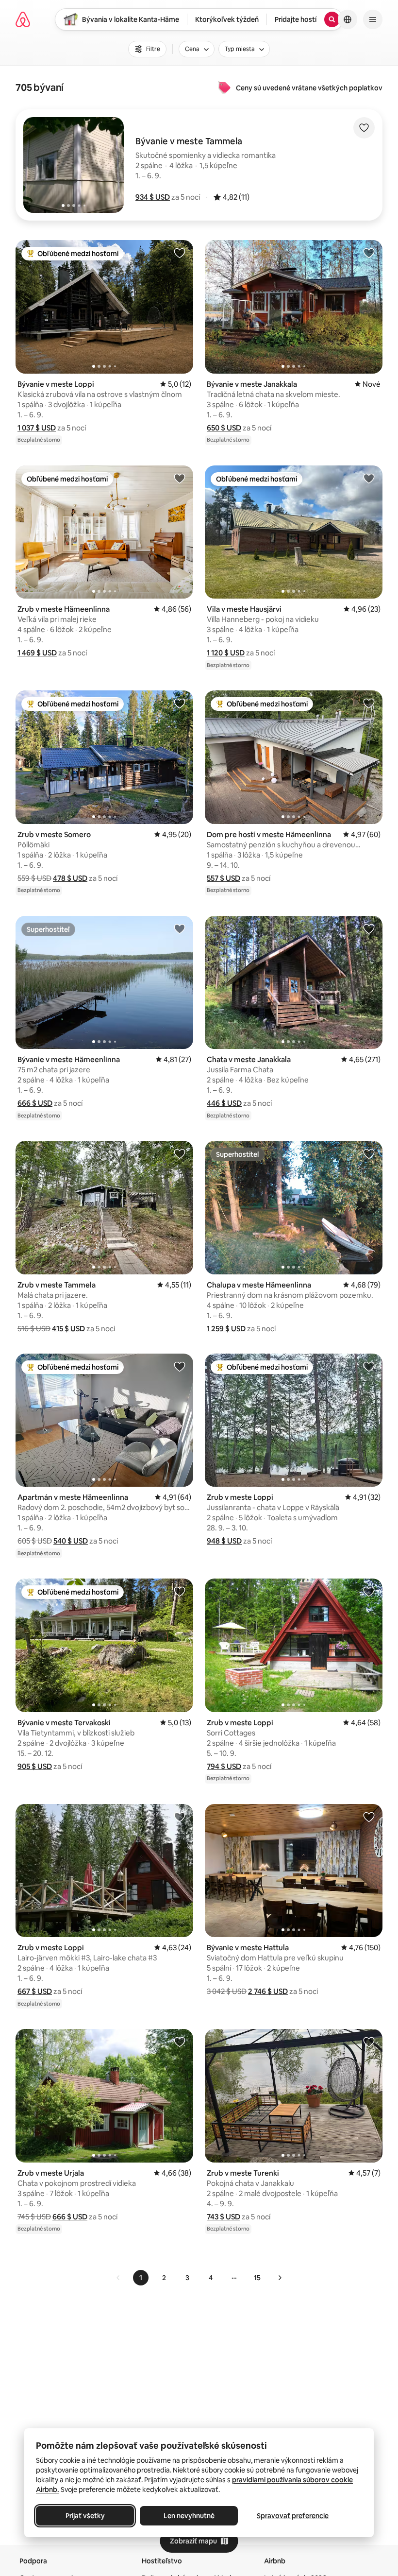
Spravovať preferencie (293, 2516)
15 (257, 2278)
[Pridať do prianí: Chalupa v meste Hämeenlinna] (369, 1153)
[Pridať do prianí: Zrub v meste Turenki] (369, 2042)
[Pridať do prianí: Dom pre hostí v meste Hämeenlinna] (369, 703)
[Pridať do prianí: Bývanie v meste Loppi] (180, 253)
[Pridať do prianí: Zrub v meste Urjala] (180, 2042)
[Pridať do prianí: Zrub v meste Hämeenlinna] (180, 478)
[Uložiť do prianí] (364, 128)
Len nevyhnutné (189, 2516)
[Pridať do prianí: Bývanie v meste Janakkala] (369, 253)
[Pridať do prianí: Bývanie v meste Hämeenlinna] (180, 928)
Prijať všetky (85, 2516)
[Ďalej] (280, 2278)
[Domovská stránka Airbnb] (23, 19)
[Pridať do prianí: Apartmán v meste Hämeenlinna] (180, 1366)
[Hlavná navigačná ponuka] (373, 19)
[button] (153, 197)
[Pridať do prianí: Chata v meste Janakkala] (369, 928)
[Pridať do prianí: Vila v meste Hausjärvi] (369, 478)
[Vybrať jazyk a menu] (348, 19)
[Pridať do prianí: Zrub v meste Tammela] (180, 1153)
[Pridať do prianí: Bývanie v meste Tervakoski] (180, 1591)
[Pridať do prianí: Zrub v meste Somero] (180, 703)
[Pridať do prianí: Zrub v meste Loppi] (369, 1366)
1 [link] (141, 2278)
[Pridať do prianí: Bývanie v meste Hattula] (369, 1817)
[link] (118, 2278)
